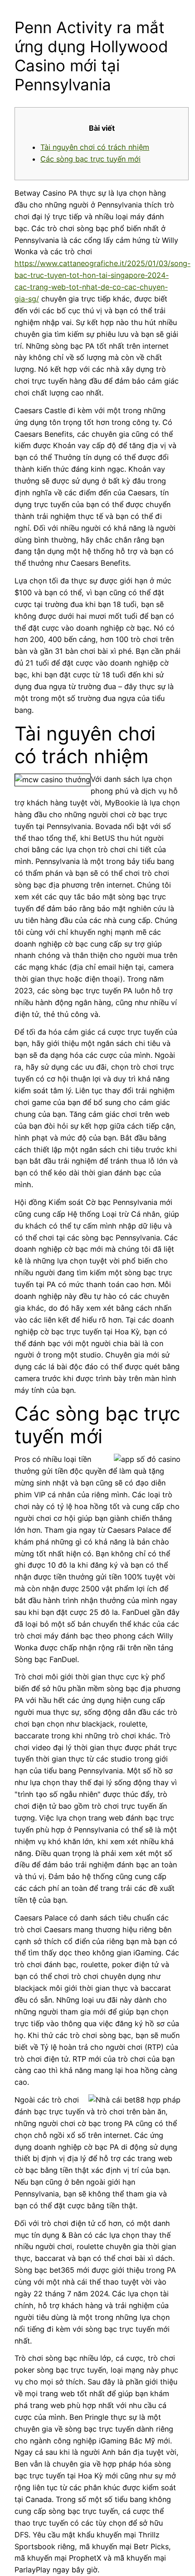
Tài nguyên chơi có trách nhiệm (95, 147)
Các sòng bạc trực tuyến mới (90, 159)
